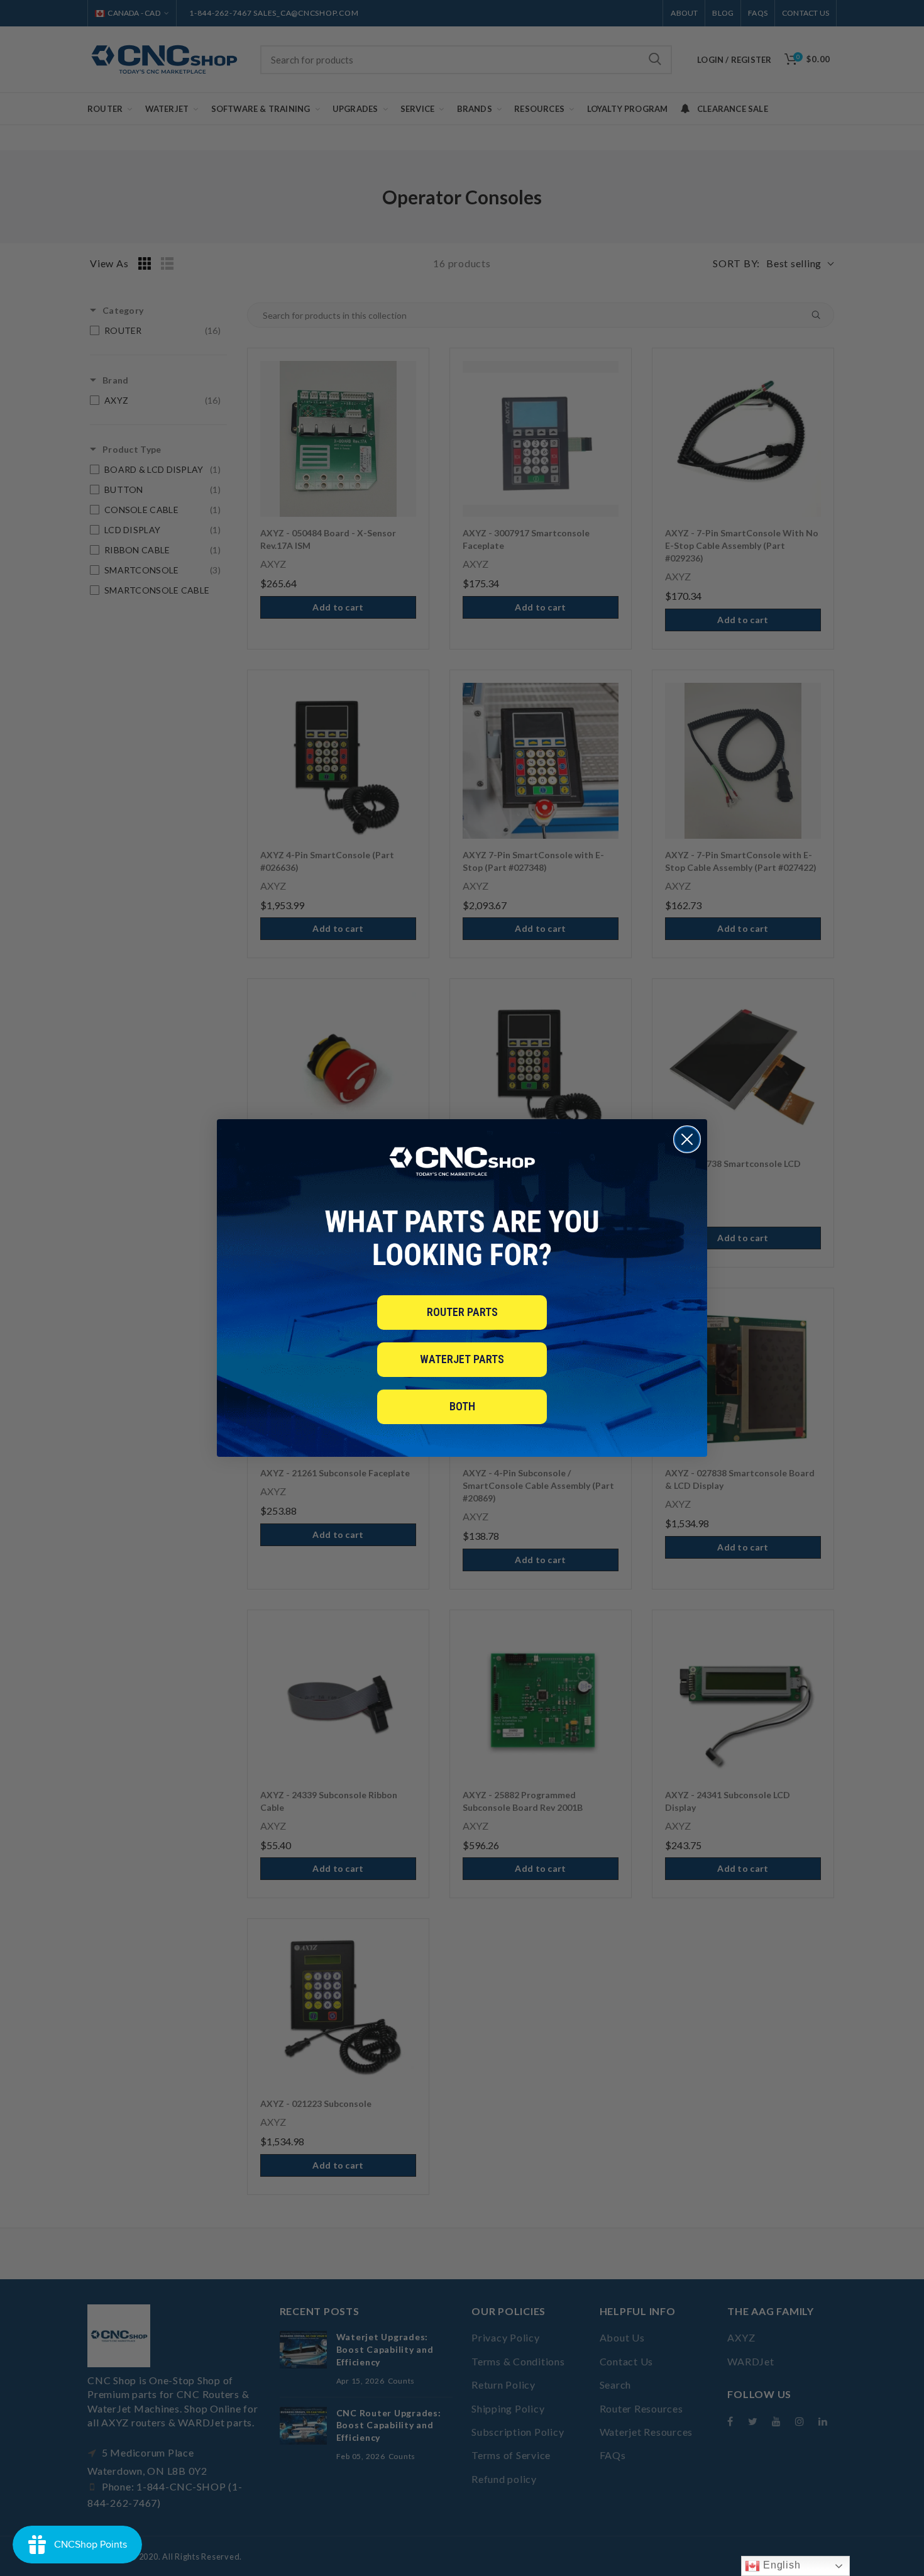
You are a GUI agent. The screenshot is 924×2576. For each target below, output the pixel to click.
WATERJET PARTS (462, 1359)
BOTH (462, 1406)
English (780, 2565)
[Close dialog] (687, 1139)
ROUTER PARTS (462, 1312)
